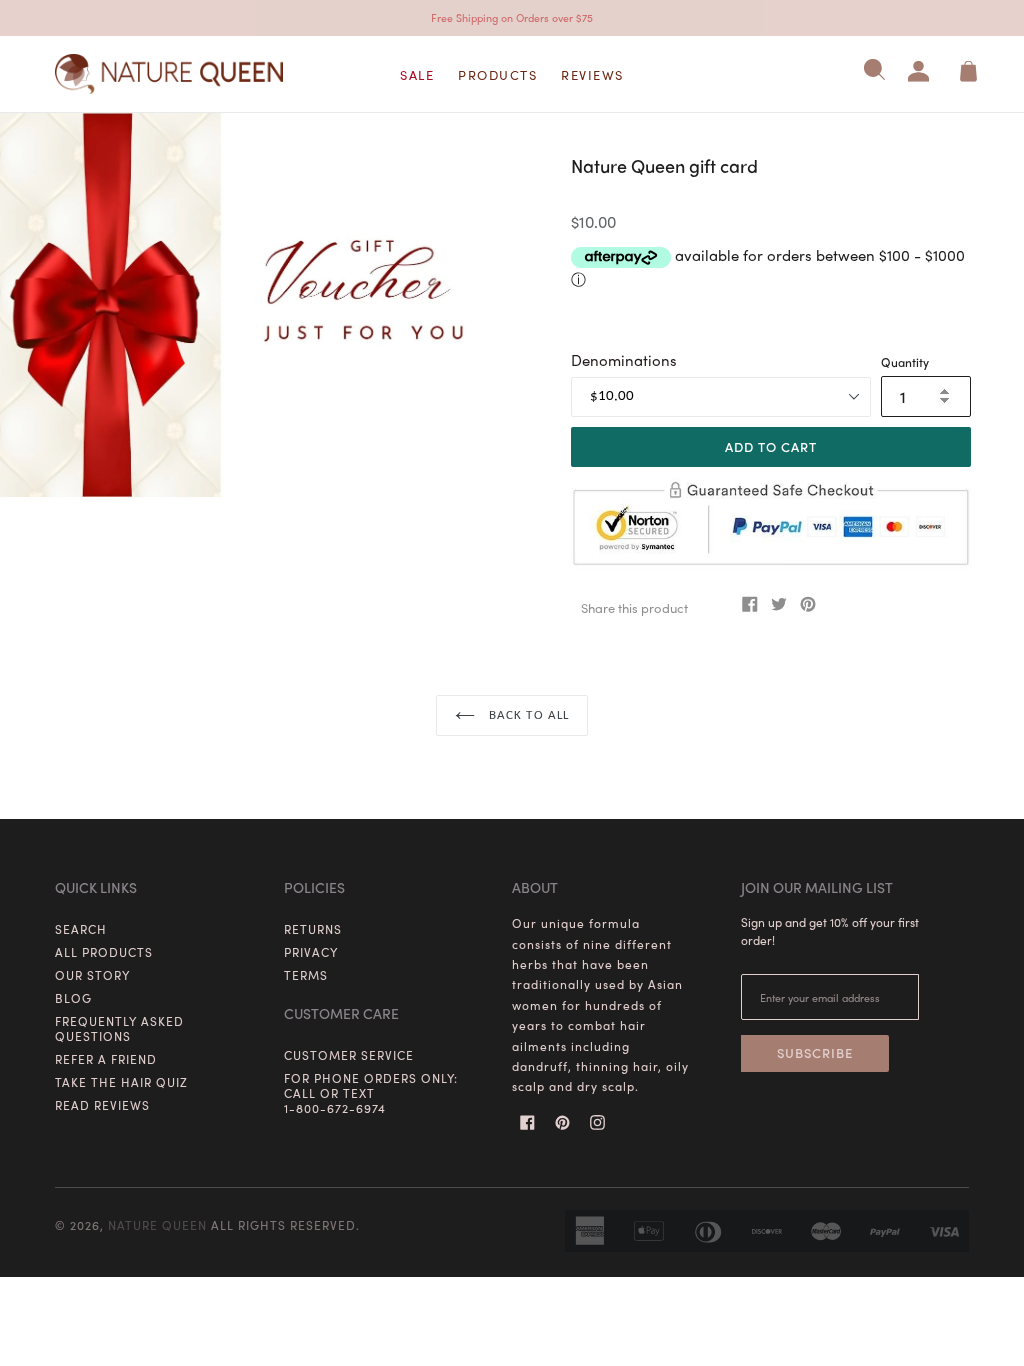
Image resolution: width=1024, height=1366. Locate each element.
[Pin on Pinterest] (810, 604)
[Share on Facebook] (752, 604)
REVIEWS (592, 74)
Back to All (526, 715)
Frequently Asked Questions (119, 1028)
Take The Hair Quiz (121, 1082)
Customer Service (349, 1055)
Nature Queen (157, 1225)
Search (81, 929)
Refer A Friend (106, 1059)
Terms (306, 975)
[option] (248, 305)
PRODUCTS (497, 74)
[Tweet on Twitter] (781, 604)
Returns (313, 929)
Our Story (92, 975)
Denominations (624, 360)
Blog (73, 998)
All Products (104, 952)
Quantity (905, 362)
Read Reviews (102, 1105)
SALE (417, 74)
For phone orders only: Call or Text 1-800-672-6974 (371, 1093)
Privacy (311, 952)
